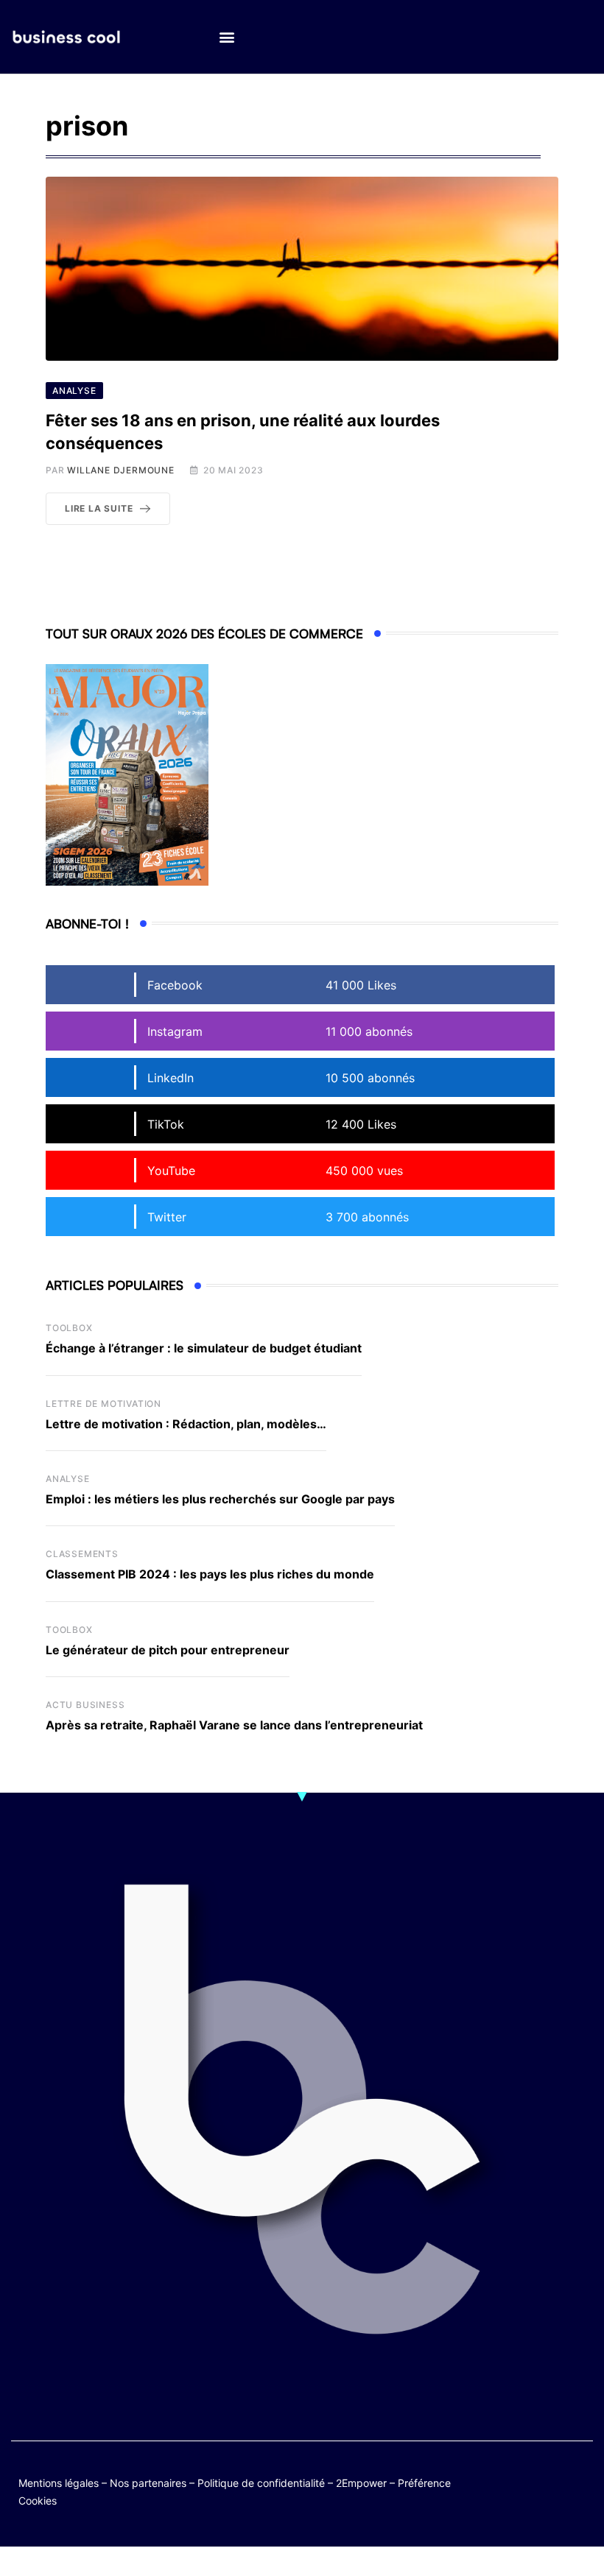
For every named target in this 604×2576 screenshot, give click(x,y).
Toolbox (69, 1328)
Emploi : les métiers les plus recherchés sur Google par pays (220, 1499)
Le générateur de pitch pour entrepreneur (168, 1650)
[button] (226, 37)
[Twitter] (522, 2480)
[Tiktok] (522, 2491)
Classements (82, 1554)
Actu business (85, 1705)
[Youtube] (579, 2480)
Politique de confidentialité (261, 2483)
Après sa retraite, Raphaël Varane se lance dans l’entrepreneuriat (234, 1725)
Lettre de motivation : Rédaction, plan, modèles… (186, 1424)
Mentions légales (59, 2483)
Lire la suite (99, 508)
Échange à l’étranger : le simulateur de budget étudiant (204, 1348)
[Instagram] (551, 2491)
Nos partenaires (148, 2483)
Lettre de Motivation (103, 1404)
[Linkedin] (579, 2491)
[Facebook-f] (551, 2480)
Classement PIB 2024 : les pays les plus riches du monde (210, 1574)
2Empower (361, 2483)
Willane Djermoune (121, 470)
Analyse (68, 1479)
